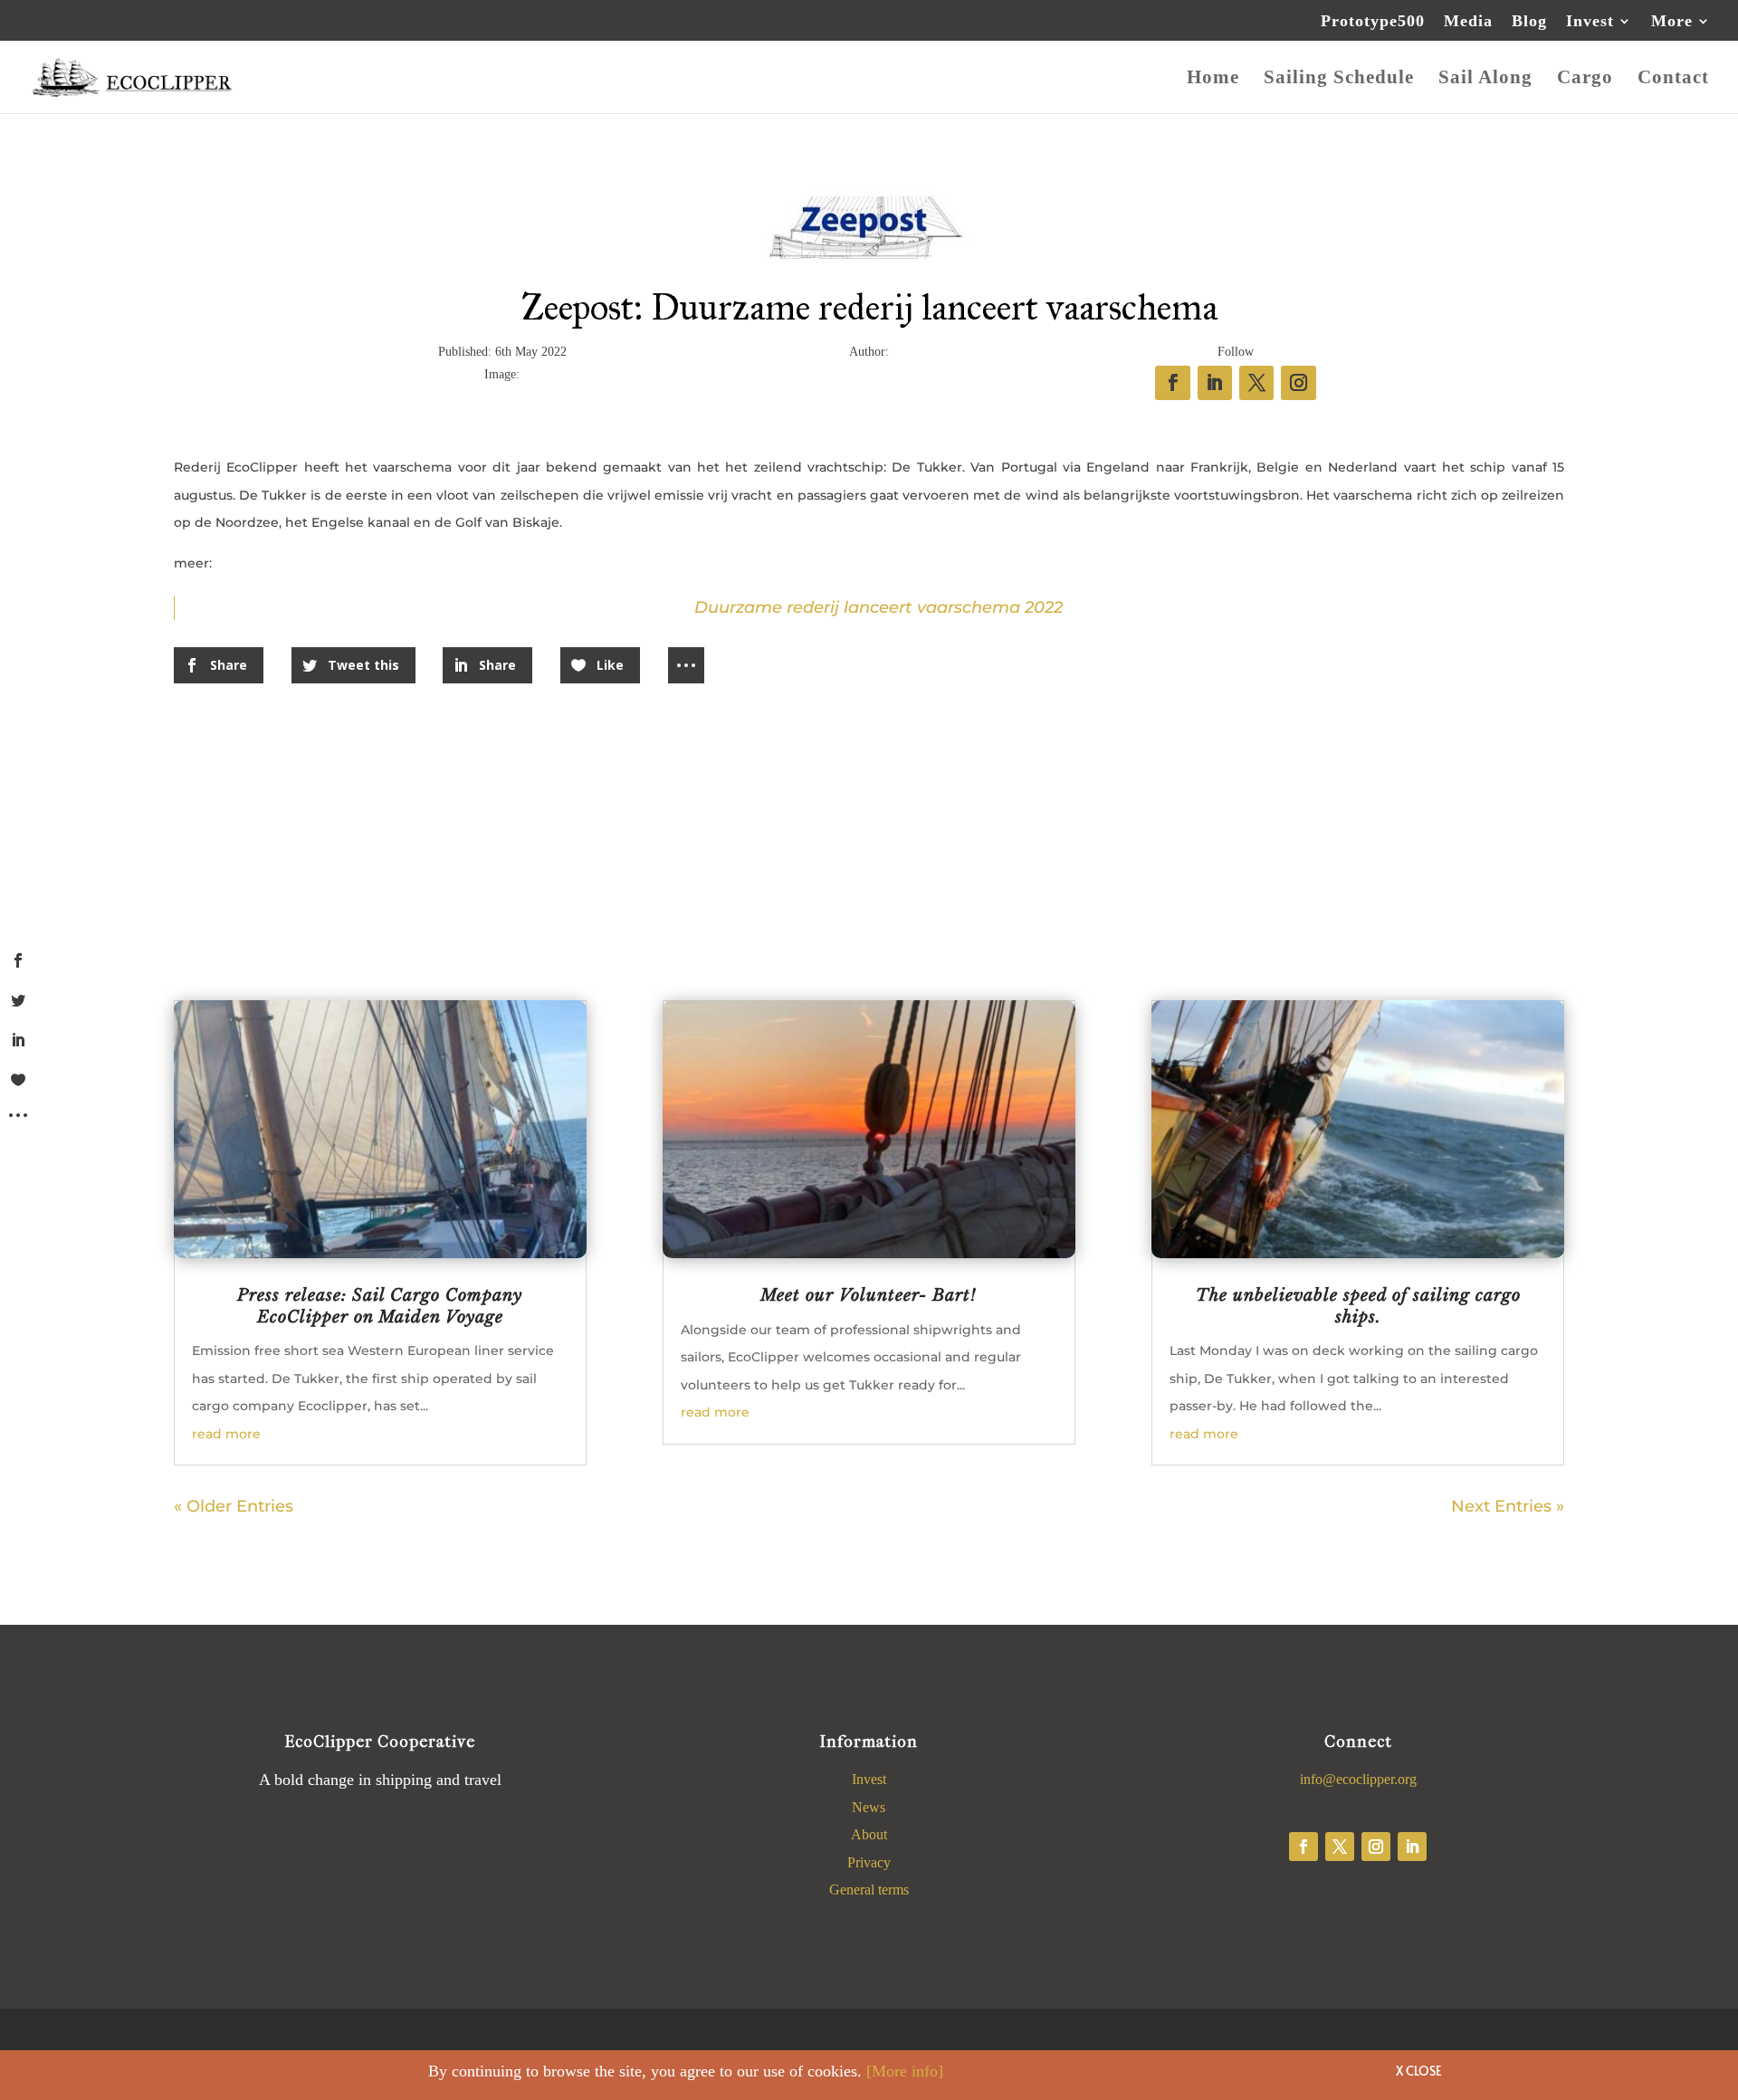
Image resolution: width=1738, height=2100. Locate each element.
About (869, 1834)
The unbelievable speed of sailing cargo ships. (1358, 1306)
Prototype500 (1373, 21)
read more (226, 1434)
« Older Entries (234, 1506)
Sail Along (1485, 79)
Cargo (1585, 79)
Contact (1673, 79)
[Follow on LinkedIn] (1412, 1847)
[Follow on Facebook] (1303, 1847)
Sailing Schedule (1339, 79)
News (869, 1807)
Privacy (869, 1862)
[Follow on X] (1340, 1847)
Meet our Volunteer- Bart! (869, 1295)
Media (1468, 21)
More (1672, 21)
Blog (1529, 21)
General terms (869, 1890)
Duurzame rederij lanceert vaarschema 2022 (879, 607)
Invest (1590, 21)
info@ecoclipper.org (1358, 1779)
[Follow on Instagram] (1376, 1847)
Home (1213, 79)
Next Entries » (1508, 1506)
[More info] (905, 2071)
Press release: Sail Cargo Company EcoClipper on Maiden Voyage (380, 1306)
